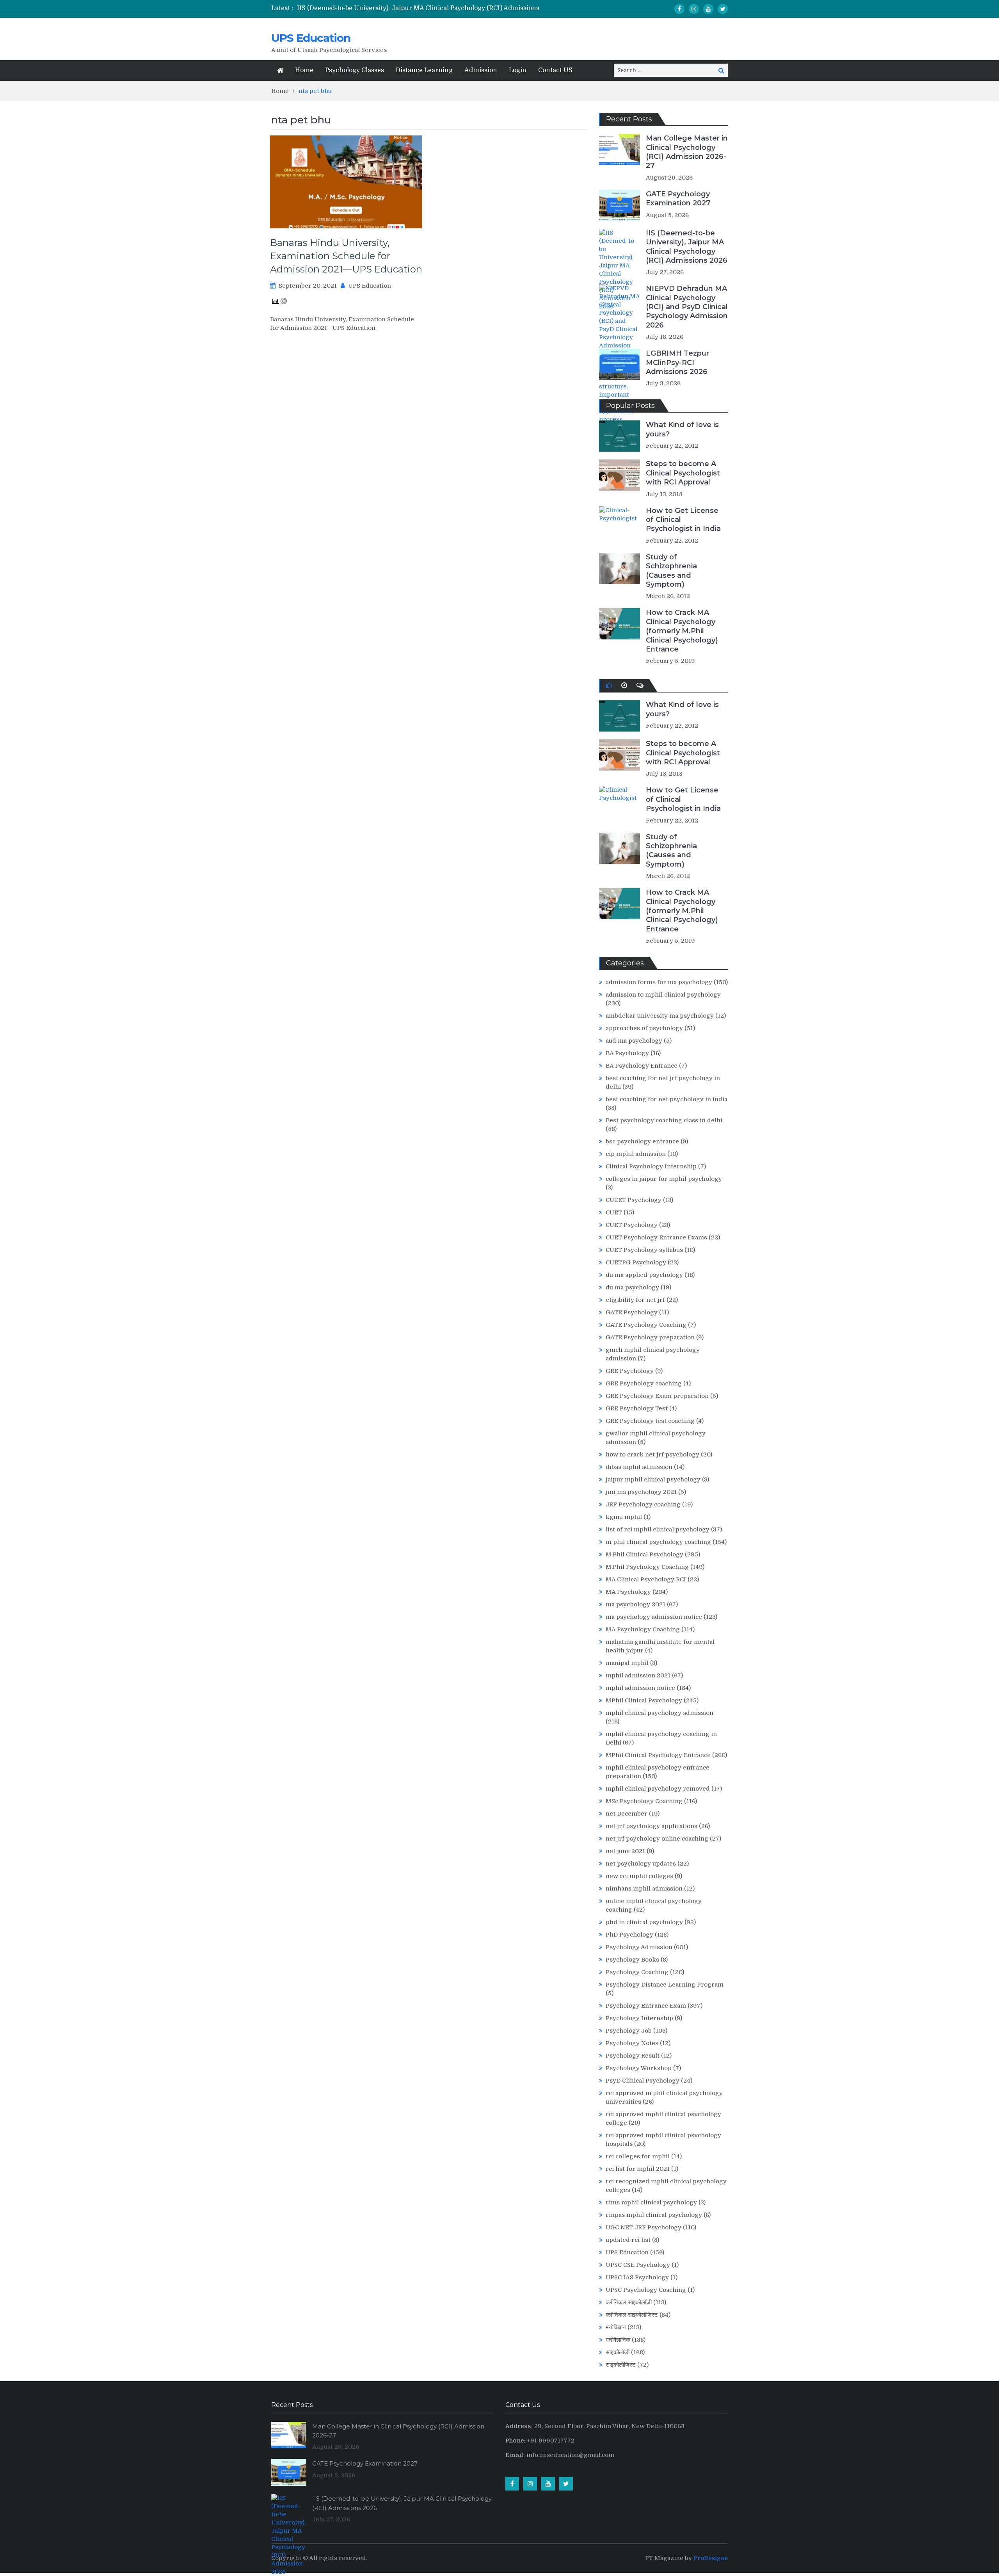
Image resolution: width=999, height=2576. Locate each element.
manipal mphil (627, 1663)
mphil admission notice (640, 1688)
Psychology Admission (639, 1947)
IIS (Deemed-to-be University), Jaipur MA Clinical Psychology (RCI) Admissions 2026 (687, 247)
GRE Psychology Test (637, 1408)
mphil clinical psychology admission (659, 1713)
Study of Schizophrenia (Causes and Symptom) (671, 571)
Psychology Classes (355, 70)
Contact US (555, 70)
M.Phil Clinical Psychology (644, 1554)
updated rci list (628, 2240)
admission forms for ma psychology (659, 982)
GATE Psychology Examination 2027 (678, 198)
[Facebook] (679, 9)
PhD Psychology (629, 1935)
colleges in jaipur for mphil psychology (664, 1179)
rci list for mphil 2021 (638, 2169)
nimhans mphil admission (644, 1889)
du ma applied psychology (644, 1275)
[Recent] (624, 685)
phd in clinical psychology (644, 1922)
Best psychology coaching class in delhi (664, 1120)
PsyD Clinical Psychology (643, 2081)
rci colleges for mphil (638, 2156)
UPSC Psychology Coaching (646, 2290)
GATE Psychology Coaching (646, 1325)
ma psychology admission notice (654, 1617)
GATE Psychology (632, 1312)
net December (627, 1814)
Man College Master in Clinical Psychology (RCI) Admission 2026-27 (687, 152)
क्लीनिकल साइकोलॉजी (629, 2302)
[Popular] (609, 685)
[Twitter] (723, 9)
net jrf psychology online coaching (657, 1839)
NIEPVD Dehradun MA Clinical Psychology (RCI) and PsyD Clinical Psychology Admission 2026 (687, 307)
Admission (481, 70)
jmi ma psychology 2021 (641, 1492)
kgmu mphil (624, 1517)
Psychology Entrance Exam (646, 2006)
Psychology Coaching (637, 1972)
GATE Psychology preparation (650, 1337)
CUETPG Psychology (636, 1262)
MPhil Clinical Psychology (644, 1700)
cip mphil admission (636, 1154)
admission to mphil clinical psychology (663, 995)
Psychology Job (629, 2031)
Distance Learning (424, 70)
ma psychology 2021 (635, 1604)
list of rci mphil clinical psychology (658, 1529)
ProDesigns (711, 2558)
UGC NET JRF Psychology (643, 2227)
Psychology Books (632, 1960)
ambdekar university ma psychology (660, 1016)
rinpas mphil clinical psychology (654, 2215)
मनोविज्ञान (616, 2327)
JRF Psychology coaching (643, 1504)
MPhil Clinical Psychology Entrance (658, 1755)
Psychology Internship (639, 2018)
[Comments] (640, 685)
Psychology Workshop (639, 2068)
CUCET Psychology (634, 1200)
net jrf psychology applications (651, 1826)
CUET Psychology (632, 1225)
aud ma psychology (634, 1041)
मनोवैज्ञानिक (618, 2340)
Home (304, 70)
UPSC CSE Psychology (638, 2265)
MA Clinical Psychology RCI (646, 1579)
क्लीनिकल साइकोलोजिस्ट (632, 2315)
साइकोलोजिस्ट (621, 2365)
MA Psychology (628, 1592)
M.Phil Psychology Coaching (647, 1567)
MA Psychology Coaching (643, 1629)
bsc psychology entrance (642, 1141)
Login (518, 70)
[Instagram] (694, 9)
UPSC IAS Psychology (637, 2277)
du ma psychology (632, 1287)
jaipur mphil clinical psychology (653, 1479)
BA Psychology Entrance (642, 1066)
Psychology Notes (632, 2043)
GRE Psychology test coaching (650, 1421)
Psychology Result (633, 2056)
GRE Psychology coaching (644, 1383)
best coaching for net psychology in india (667, 1099)
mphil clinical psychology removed (658, 1789)
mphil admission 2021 (638, 1675)
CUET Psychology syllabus (644, 1250)
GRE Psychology (630, 1371)
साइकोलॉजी (618, 2352)
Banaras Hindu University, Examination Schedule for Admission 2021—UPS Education (346, 256)
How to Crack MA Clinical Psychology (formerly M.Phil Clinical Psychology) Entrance (682, 631)
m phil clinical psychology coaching (658, 1542)
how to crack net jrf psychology (652, 1454)
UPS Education (311, 38)
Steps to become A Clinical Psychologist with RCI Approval (683, 473)
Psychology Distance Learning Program (665, 1985)
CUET (614, 1212)
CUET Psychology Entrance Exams (656, 1237)
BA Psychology (627, 1053)
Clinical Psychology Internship (651, 1166)
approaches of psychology (644, 1028)
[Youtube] (708, 9)
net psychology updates (641, 1864)
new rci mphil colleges (639, 1876)
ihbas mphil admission (639, 1467)
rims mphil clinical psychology (651, 2202)
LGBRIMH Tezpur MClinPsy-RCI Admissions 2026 (677, 362)
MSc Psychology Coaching (644, 1801)
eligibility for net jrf (635, 1300)
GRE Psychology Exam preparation (657, 1396)
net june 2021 (625, 1851)
